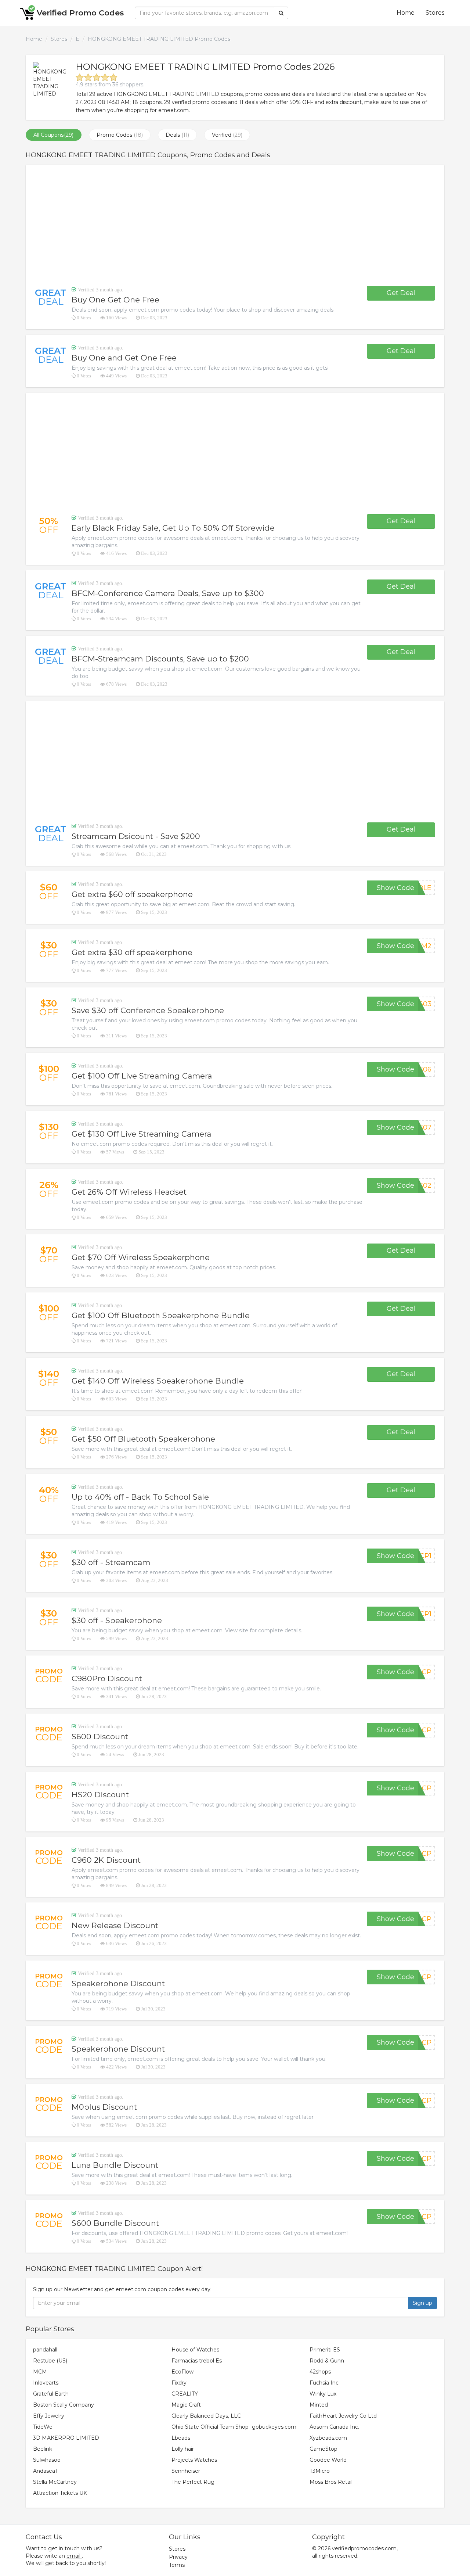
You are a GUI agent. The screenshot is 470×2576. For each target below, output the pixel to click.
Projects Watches (194, 2460)
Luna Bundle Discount (115, 2165)
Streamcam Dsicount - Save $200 (136, 836)
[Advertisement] (235, 225)
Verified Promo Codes (80, 13)
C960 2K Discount (106, 1860)
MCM (40, 2372)
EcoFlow (182, 2372)
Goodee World (328, 2460)
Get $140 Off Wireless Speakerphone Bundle (158, 1381)
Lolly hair (183, 2449)
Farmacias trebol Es (197, 2361)
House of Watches (195, 2350)
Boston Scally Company (64, 2405)
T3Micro (320, 2471)
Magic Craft (186, 2405)
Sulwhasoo (47, 2460)
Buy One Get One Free (115, 300)
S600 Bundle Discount (115, 2223)
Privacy (178, 2557)
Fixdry (179, 2383)
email (73, 2556)
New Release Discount (115, 1925)
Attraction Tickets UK (60, 2493)
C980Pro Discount (107, 1678)
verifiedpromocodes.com (364, 2548)
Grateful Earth (51, 2394)
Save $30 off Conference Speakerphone (148, 1010)
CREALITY (185, 2394)
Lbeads (181, 2438)
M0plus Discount (104, 2107)
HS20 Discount (100, 1795)
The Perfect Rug (193, 2482)
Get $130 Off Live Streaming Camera (141, 1134)
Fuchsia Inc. (325, 2383)
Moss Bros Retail (331, 2482)
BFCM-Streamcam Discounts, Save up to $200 (160, 659)
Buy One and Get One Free (124, 358)
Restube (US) (50, 2361)
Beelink (43, 2449)
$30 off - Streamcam (111, 1562)
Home (406, 13)
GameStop (323, 2449)
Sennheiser (186, 2471)
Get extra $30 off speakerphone (132, 952)
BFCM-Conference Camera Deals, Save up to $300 (168, 593)
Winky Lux (323, 2394)
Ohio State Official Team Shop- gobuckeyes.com (234, 2427)
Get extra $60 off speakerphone (132, 894)
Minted (319, 2405)
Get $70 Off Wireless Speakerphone (141, 1257)
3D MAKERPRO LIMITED (66, 2438)
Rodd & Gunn (327, 2361)
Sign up (422, 2303)
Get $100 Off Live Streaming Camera (142, 1076)
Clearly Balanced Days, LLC (206, 2416)
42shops (320, 2372)
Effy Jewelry (49, 2416)
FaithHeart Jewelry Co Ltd (343, 2416)
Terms (177, 2565)
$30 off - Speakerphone (117, 1620)
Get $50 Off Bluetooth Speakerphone (143, 1439)
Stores (435, 13)
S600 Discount (100, 1737)
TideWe (43, 2427)
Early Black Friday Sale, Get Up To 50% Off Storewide (173, 528)
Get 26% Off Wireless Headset (129, 1192)
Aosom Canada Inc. (334, 2427)
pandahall (45, 2350)
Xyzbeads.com (328, 2438)
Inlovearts (46, 2383)
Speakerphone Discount (118, 1983)
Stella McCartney (55, 2482)
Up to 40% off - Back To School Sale (140, 1497)
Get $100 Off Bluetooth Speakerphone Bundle (161, 1315)
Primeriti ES (325, 2350)
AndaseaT (46, 2471)
